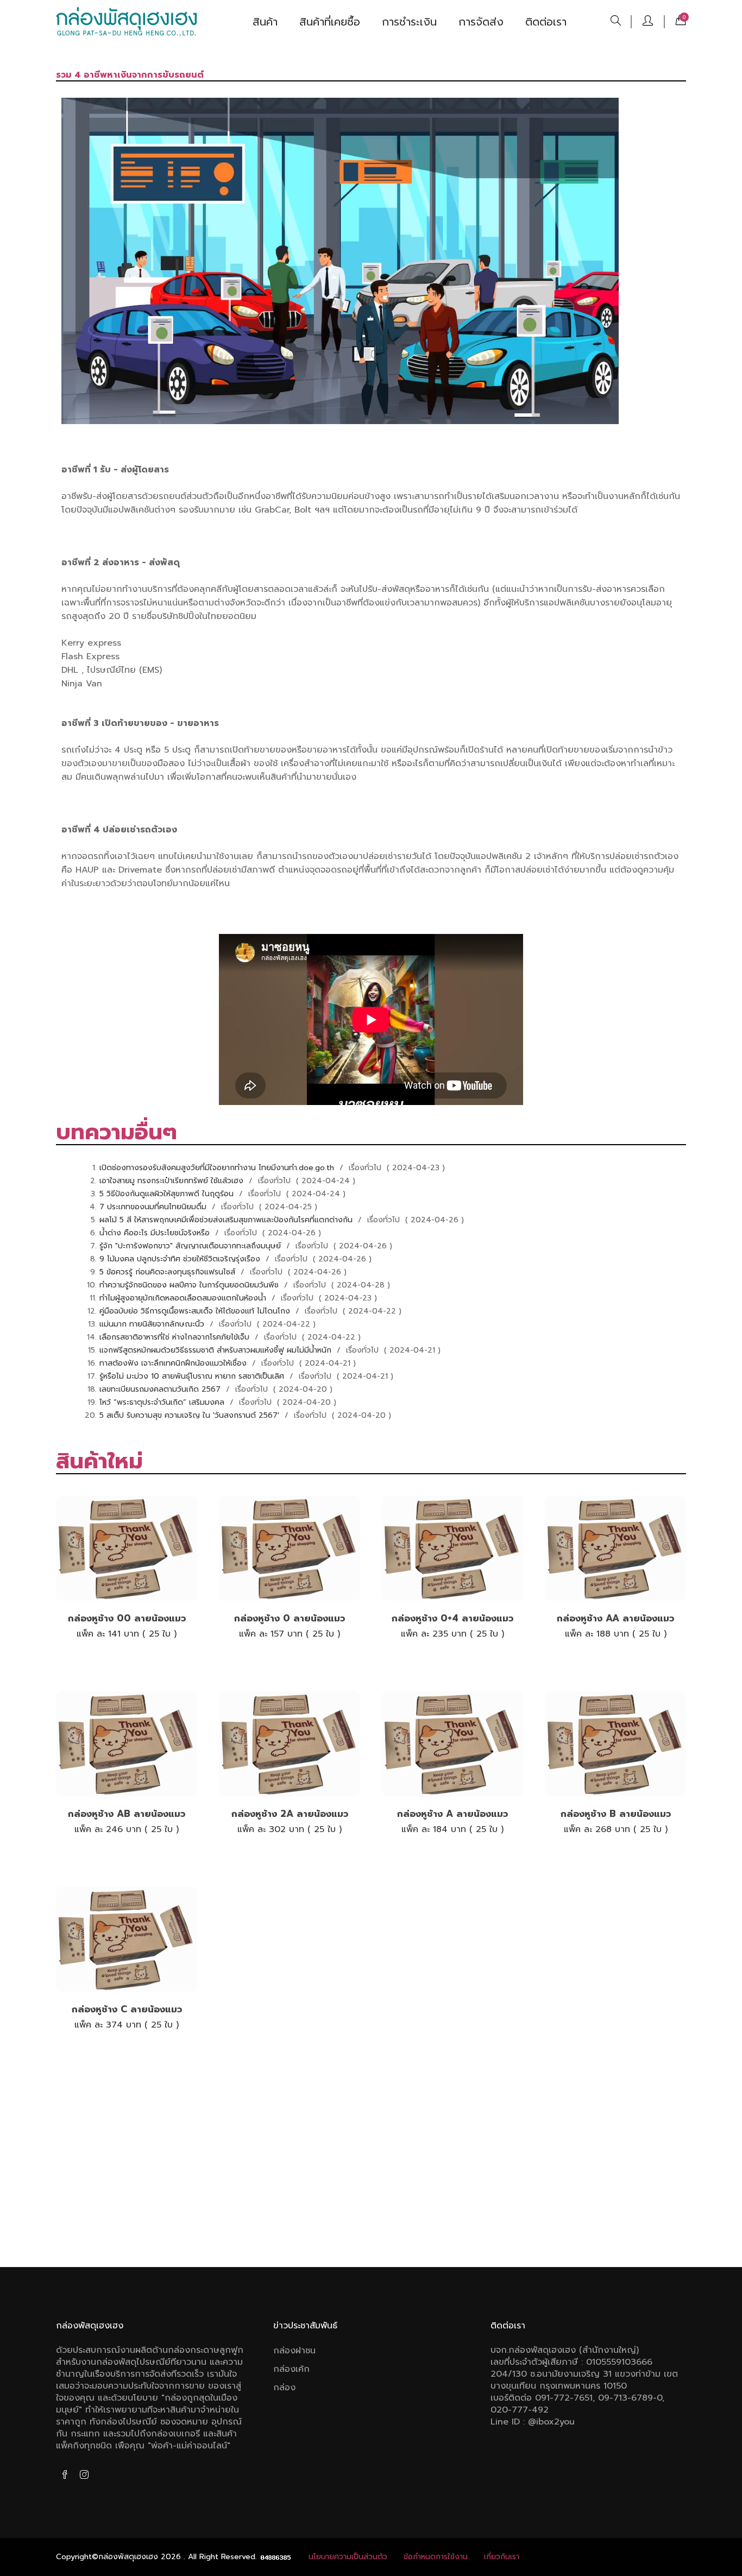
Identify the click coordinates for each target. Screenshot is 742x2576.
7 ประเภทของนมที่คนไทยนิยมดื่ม (154, 1207)
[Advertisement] (371, 2164)
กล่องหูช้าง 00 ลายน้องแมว (127, 1618)
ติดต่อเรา (546, 22)
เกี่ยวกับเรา (502, 2557)
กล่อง (284, 2388)
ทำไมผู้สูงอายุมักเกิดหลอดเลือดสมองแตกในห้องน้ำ (184, 1298)
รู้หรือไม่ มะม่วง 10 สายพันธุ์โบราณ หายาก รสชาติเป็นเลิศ (193, 1376)
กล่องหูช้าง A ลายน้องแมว (452, 1814)
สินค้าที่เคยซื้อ (330, 22)
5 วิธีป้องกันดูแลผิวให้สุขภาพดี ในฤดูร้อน (168, 1194)
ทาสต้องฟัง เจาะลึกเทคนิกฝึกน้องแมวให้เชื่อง (174, 1363)
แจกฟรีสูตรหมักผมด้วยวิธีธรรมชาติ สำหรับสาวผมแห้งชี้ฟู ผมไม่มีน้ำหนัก (217, 1350)
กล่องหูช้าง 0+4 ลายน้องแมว (452, 1618)
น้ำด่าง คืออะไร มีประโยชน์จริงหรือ (156, 1233)
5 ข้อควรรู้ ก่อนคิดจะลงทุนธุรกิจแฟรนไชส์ (169, 1272)
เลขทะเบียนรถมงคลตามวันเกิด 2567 (161, 1389)
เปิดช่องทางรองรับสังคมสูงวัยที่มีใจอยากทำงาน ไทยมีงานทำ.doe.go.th (218, 1168)
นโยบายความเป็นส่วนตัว (348, 2557)
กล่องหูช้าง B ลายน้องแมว (616, 1814)
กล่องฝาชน (294, 2351)
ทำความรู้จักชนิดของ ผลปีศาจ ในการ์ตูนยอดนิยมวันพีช (190, 1285)
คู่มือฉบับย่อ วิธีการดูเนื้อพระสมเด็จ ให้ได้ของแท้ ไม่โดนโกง (196, 1311)
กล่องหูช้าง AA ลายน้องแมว (615, 1618)
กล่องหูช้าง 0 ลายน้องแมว (290, 1618)
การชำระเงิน (409, 22)
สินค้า (265, 22)
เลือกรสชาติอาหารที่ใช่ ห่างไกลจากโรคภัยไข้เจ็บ (176, 1337)
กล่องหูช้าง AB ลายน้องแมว (127, 1814)
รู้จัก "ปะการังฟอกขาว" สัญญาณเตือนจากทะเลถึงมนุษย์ (191, 1246)
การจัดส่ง (481, 22)
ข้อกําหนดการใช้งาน (436, 2557)
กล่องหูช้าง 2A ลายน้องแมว (290, 1814)
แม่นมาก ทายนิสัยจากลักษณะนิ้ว (153, 1324)
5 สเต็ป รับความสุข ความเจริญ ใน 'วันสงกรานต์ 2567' (191, 1415)
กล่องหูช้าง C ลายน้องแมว (127, 2009)
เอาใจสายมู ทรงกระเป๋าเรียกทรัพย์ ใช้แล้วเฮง (173, 1181)
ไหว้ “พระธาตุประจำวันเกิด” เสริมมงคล (163, 1402)
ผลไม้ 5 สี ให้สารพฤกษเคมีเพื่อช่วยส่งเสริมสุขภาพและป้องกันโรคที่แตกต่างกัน (227, 1220)
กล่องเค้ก (291, 2369)
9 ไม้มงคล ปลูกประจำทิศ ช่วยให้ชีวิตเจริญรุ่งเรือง (181, 1259)
